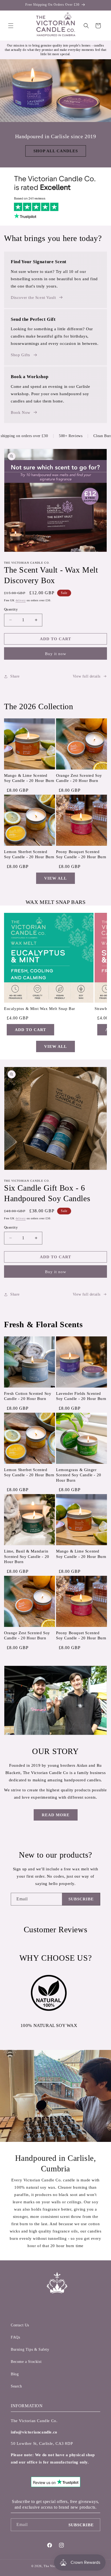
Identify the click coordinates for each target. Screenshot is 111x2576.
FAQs (15, 2337)
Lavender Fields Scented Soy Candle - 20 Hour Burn (81, 1396)
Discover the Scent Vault (33, 298)
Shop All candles (56, 151)
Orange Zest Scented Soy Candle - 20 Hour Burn (79, 778)
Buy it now (56, 654)
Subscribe (81, 1899)
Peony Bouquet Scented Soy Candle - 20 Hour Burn (81, 854)
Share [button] (15, 676)
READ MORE (56, 1815)
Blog (15, 2374)
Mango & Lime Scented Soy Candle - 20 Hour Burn (29, 778)
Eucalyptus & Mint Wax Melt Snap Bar (40, 1009)
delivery (21, 600)
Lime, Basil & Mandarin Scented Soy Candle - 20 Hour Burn (27, 1556)
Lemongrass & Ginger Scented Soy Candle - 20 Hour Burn (79, 1475)
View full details (87, 676)
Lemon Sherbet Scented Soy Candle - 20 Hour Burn (29, 854)
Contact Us (20, 2325)
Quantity (11, 609)
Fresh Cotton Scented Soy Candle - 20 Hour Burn (28, 1396)
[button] (11, 26)
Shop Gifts (20, 355)
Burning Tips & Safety (30, 2349)
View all (55, 878)
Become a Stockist (26, 2362)
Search (16, 2386)
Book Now (21, 412)
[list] (55, 501)
